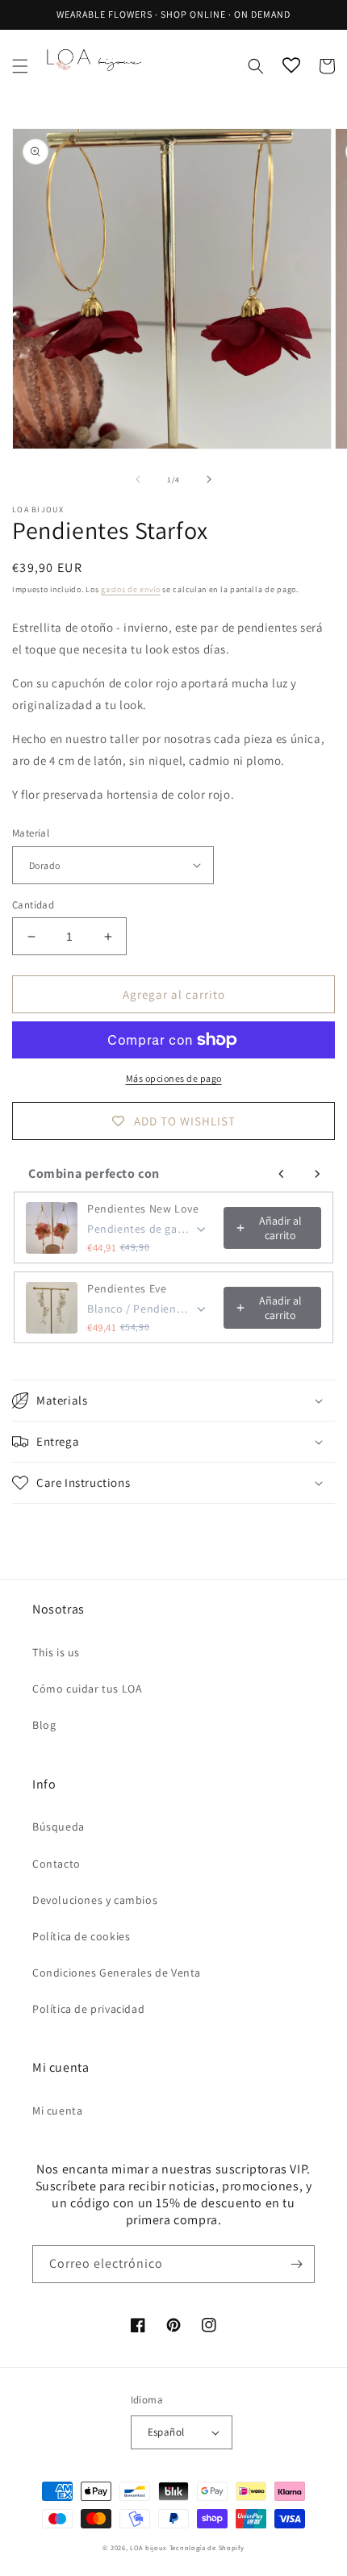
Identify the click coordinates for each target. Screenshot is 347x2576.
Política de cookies (81, 1936)
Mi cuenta (57, 2110)
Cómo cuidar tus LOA (87, 1689)
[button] (20, 66)
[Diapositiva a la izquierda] (138, 479)
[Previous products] (282, 1174)
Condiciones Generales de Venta (117, 1973)
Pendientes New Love (143, 1209)
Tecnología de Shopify (207, 2547)
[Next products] (317, 1174)
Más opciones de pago (174, 1078)
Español (166, 2432)
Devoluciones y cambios (95, 1900)
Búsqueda (59, 1827)
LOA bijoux (150, 2547)
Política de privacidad (88, 2009)
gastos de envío (131, 589)
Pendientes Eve (127, 1288)
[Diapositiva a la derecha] (209, 479)
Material (31, 833)
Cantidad (33, 905)
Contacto (56, 1864)
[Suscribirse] (296, 2264)
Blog (44, 1725)
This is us (56, 1652)
